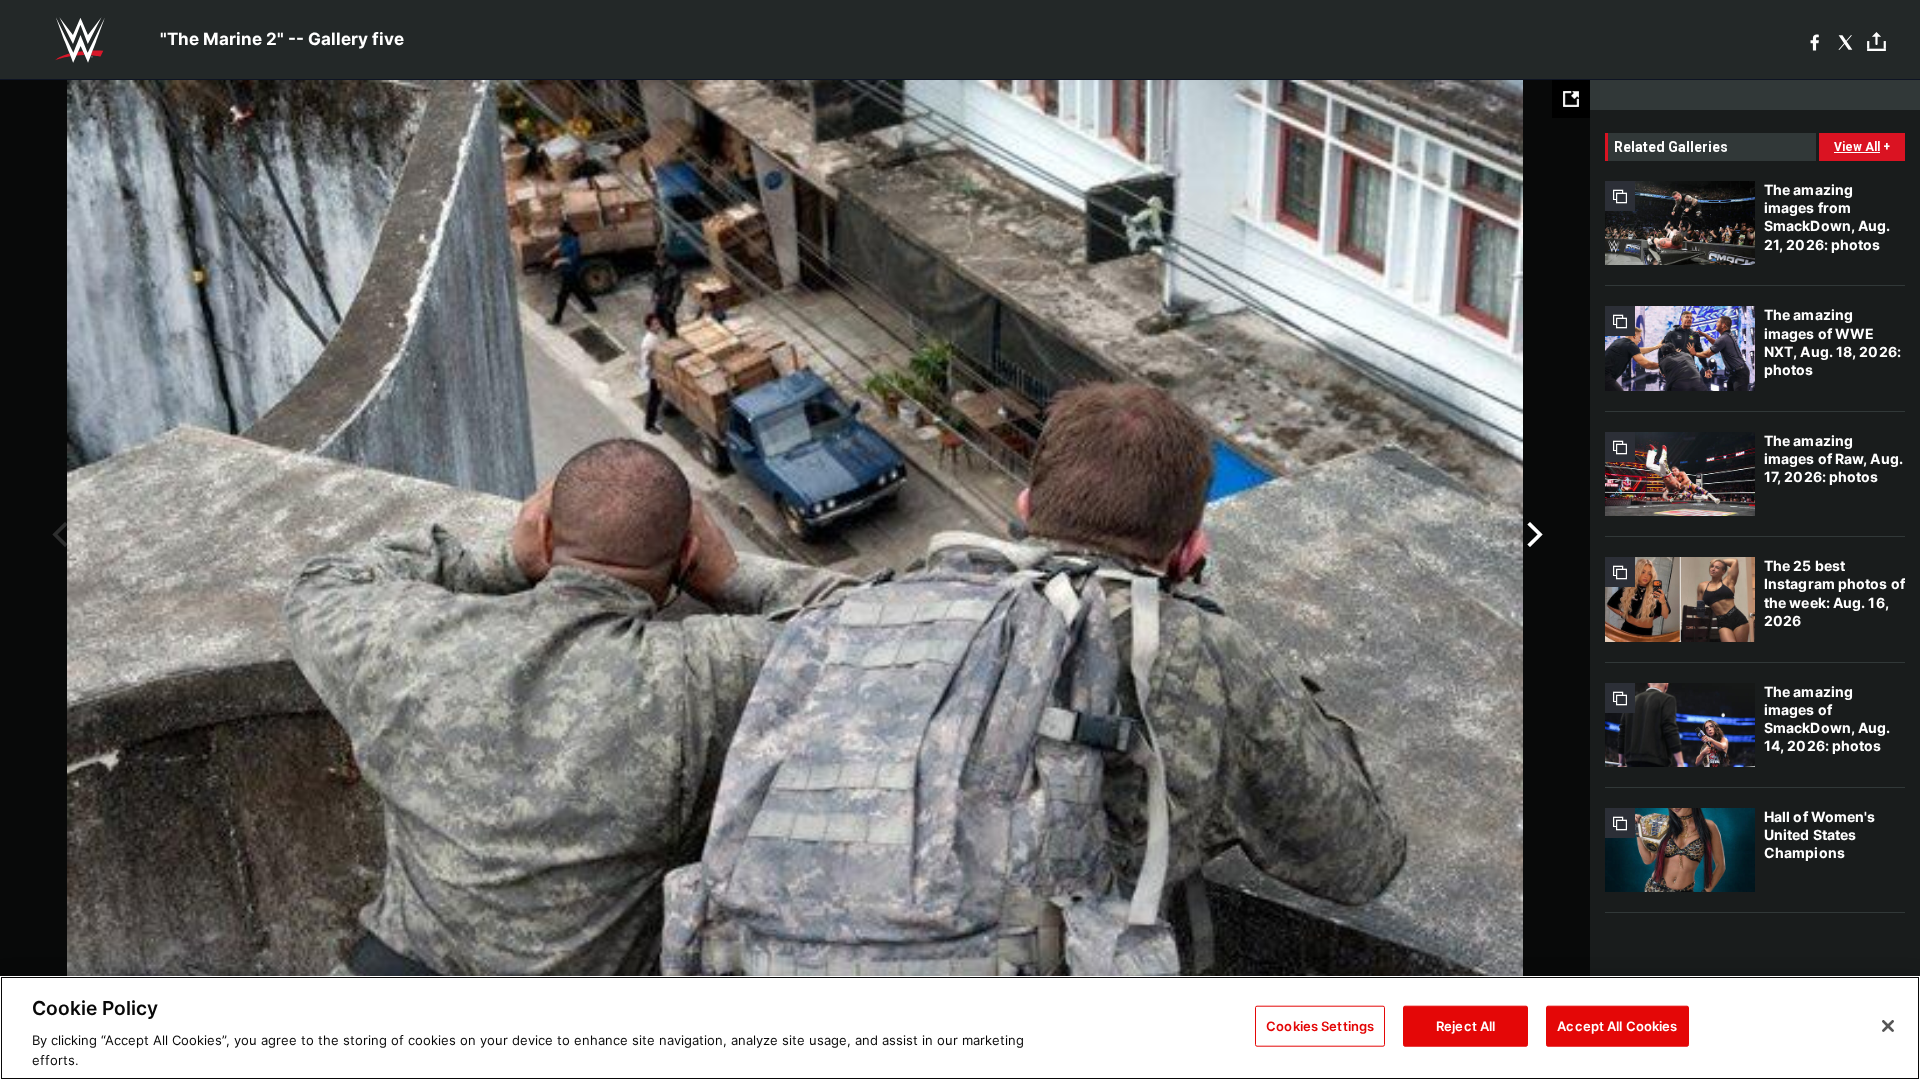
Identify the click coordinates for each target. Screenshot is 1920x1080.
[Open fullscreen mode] (1571, 99)
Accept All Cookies (1617, 1026)
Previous (57, 535)
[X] (1845, 40)
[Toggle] (1876, 40)
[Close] (1888, 1026)
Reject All (1465, 1026)
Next (1532, 535)
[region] (960, 1028)
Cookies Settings (1320, 1026)
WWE (80, 40)
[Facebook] (1814, 40)
